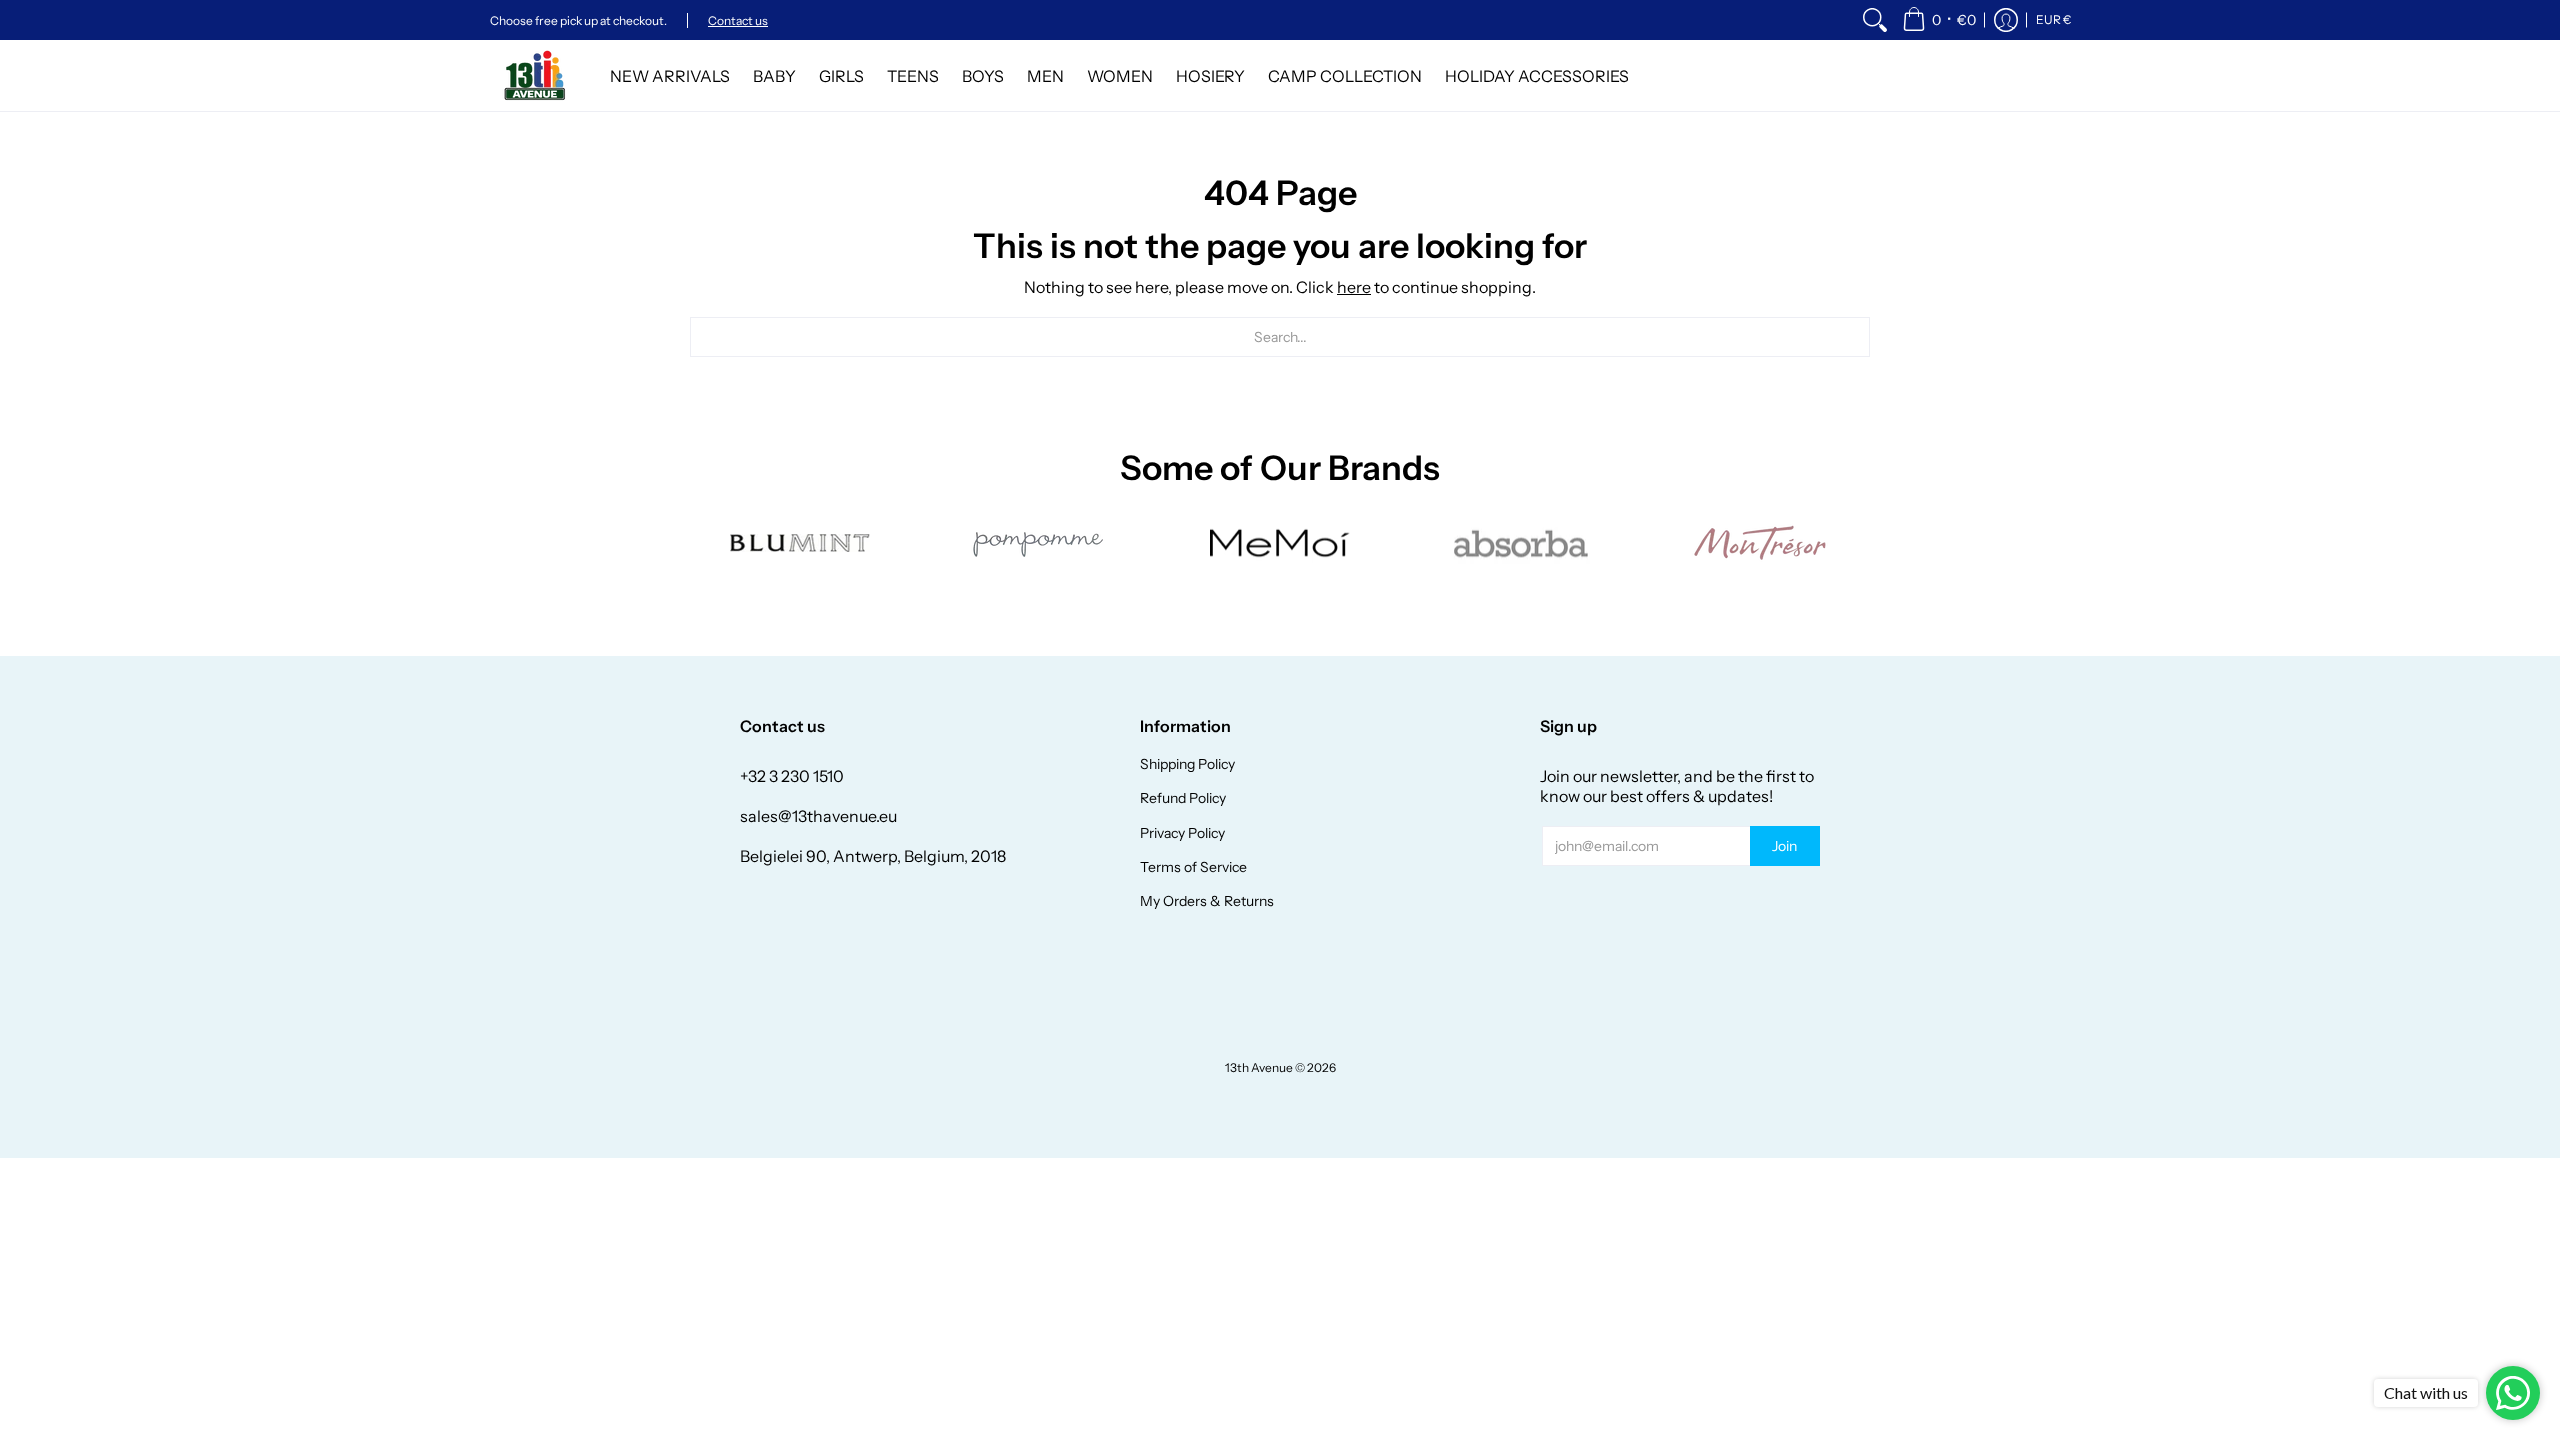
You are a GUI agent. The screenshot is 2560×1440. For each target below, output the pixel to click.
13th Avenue (1259, 1067)
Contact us (738, 20)
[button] (1939, 20)
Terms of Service (1193, 867)
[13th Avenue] (535, 75)
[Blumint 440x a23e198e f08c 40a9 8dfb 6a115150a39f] (800, 543)
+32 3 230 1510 (792, 776)
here (1354, 287)
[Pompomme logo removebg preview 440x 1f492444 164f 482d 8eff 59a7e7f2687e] (1040, 543)
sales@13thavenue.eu (818, 816)
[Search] (1875, 20)
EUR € (2053, 19)
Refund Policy (1183, 798)
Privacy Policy (1182, 833)
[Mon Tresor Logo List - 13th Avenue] (1760, 543)
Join (1784, 846)
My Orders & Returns (1207, 901)
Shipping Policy (1187, 764)
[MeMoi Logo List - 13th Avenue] (1280, 543)
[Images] (1520, 543)
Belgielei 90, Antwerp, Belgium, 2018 (873, 856)
